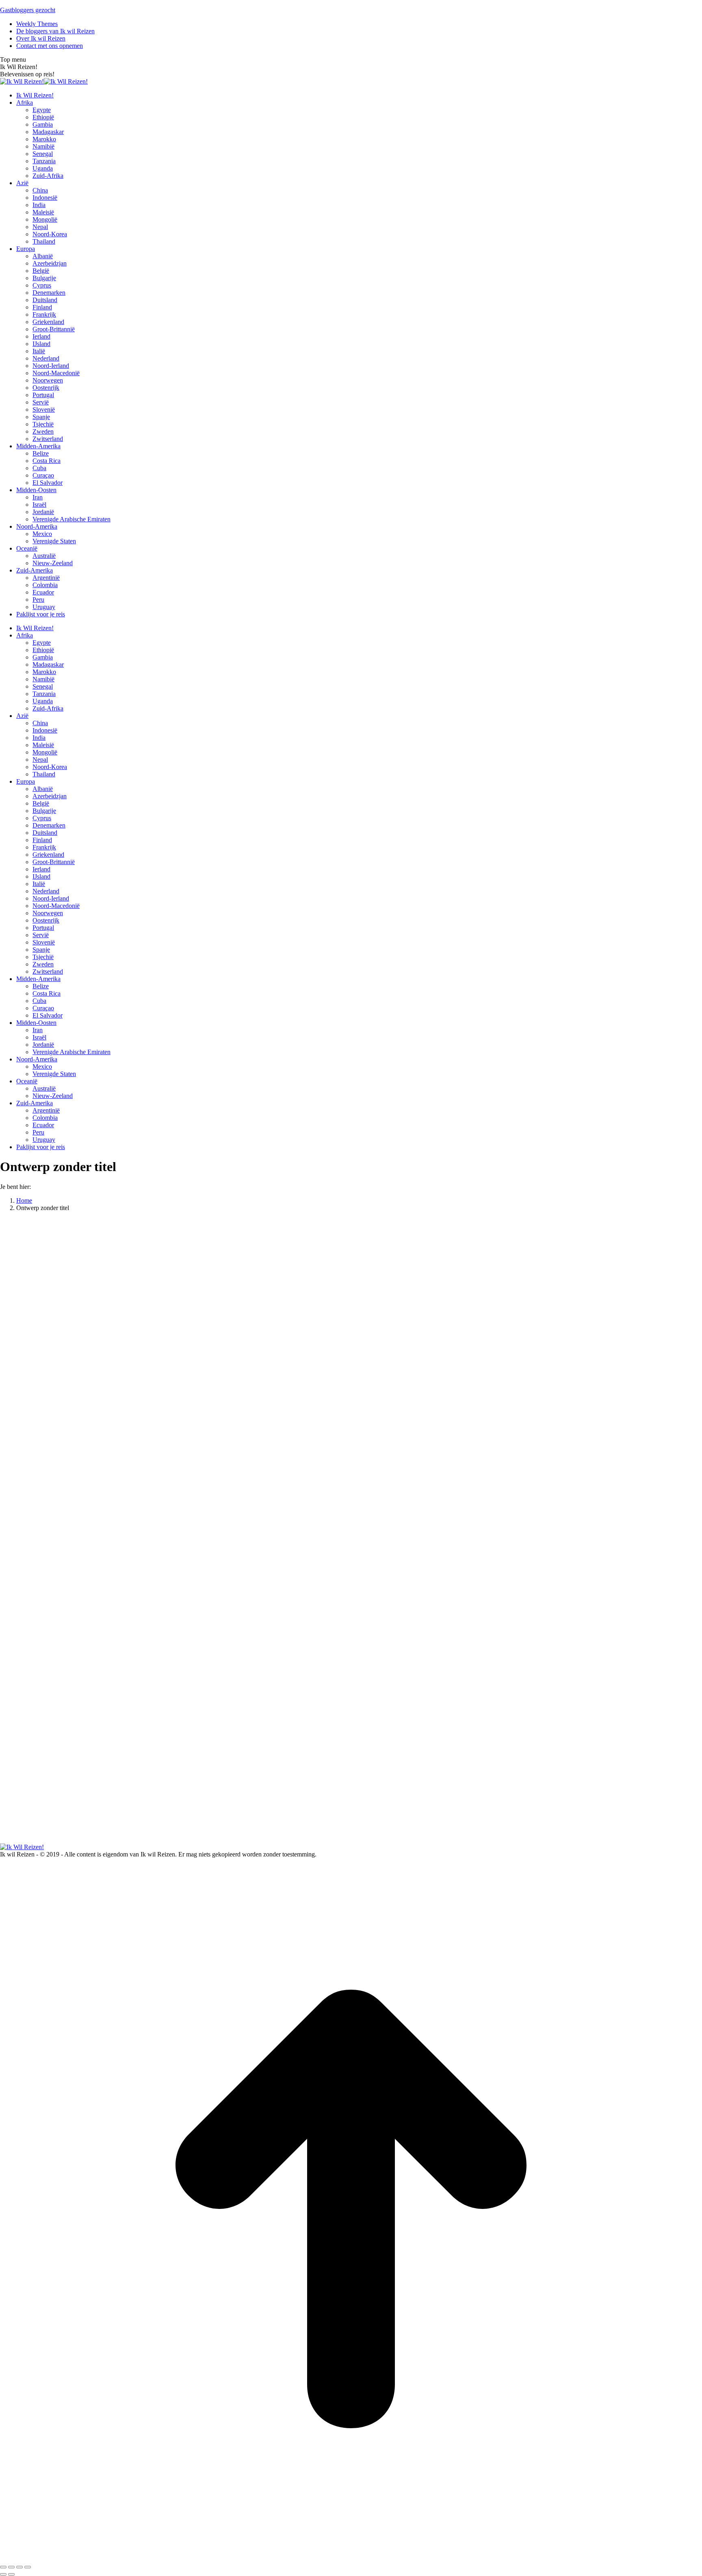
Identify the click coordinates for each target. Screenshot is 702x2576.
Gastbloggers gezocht (28, 10)
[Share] (11, 2567)
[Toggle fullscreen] (19, 2567)
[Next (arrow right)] (11, 2574)
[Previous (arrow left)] (3, 2574)
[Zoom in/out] (28, 2567)
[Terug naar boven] (351, 2558)
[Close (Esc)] (3, 2567)
